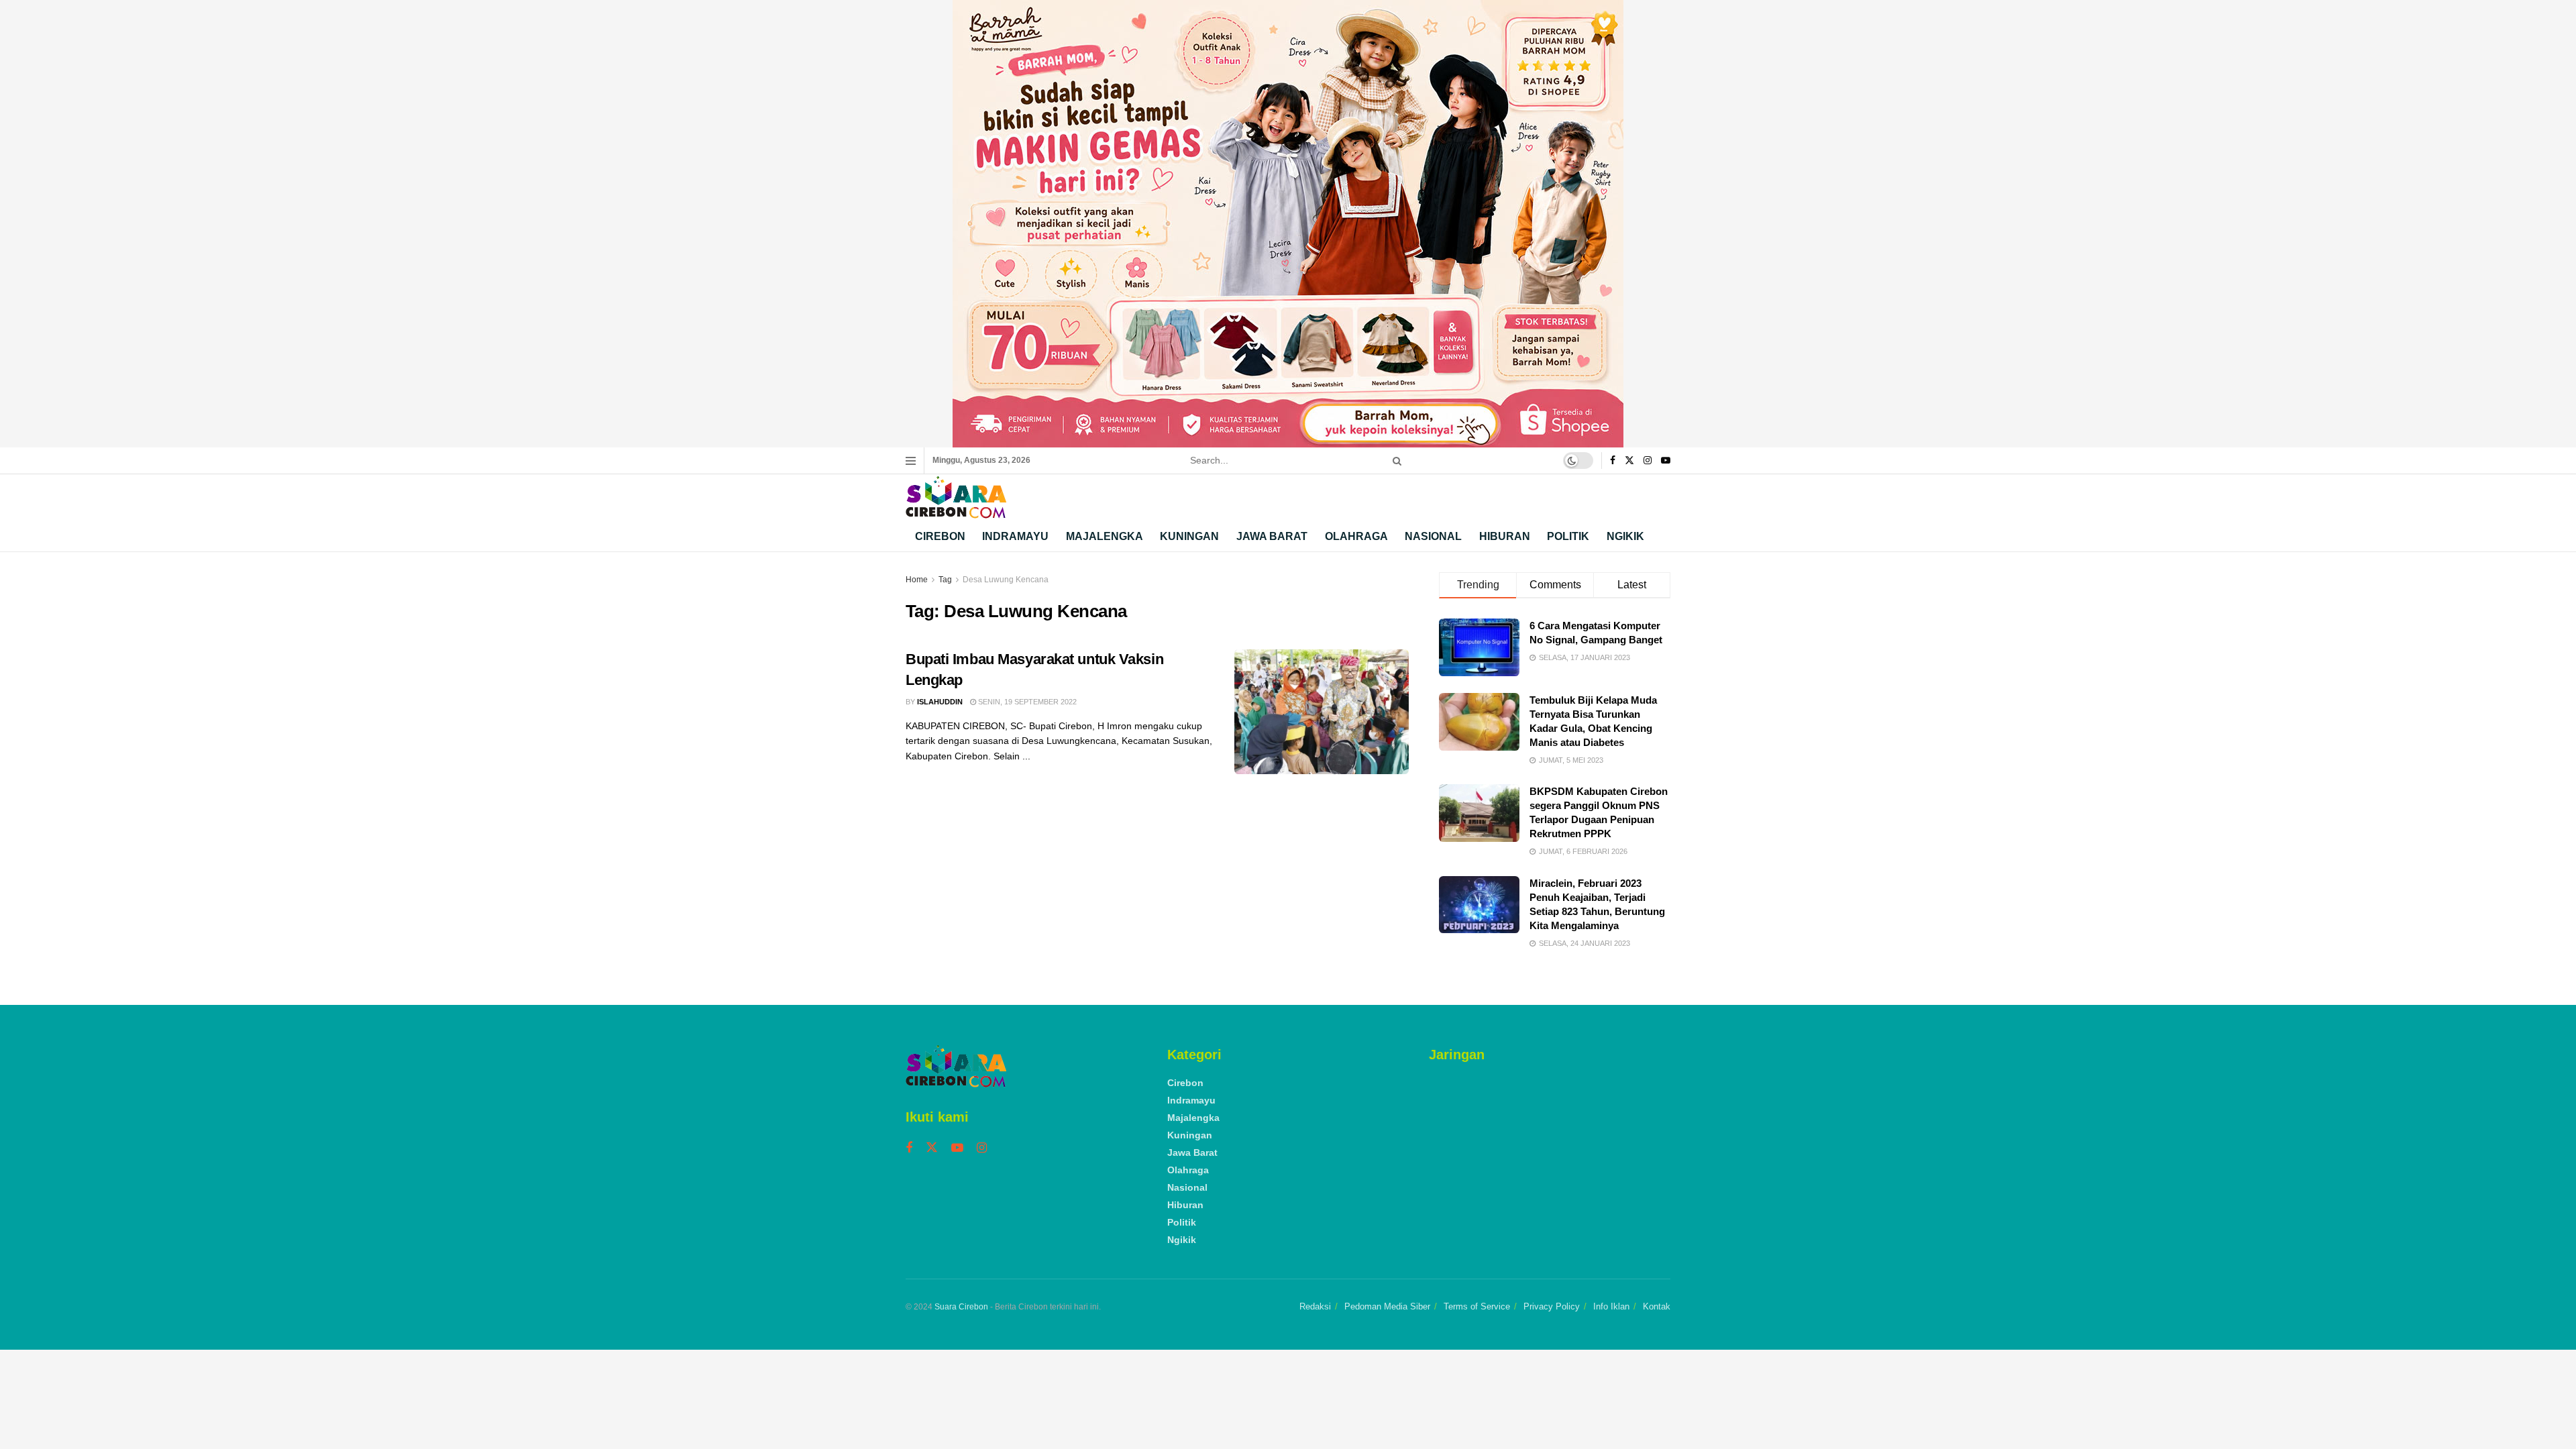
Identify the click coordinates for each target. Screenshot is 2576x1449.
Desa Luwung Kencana (1006, 580)
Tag (945, 580)
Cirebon (940, 536)
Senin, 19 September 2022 (1026, 702)
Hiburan (1505, 536)
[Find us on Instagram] (1648, 461)
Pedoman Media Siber (1387, 1306)
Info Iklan (1611, 1306)
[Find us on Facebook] (1613, 461)
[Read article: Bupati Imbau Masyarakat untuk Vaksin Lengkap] (1322, 712)
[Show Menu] (911, 461)
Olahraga (1356, 536)
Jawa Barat (1272, 536)
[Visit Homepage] (956, 497)
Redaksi (1315, 1306)
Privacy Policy (1552, 1306)
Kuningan (1189, 536)
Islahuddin (940, 702)
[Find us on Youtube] (1666, 461)
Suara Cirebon (961, 1307)
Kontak (1657, 1306)
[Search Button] (1395, 461)
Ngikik (1625, 536)
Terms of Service (1477, 1306)
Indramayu (1015, 536)
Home (917, 580)
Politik (1568, 536)
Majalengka (1105, 536)
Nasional (1433, 536)
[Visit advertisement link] (1288, 224)
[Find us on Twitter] (1629, 461)
